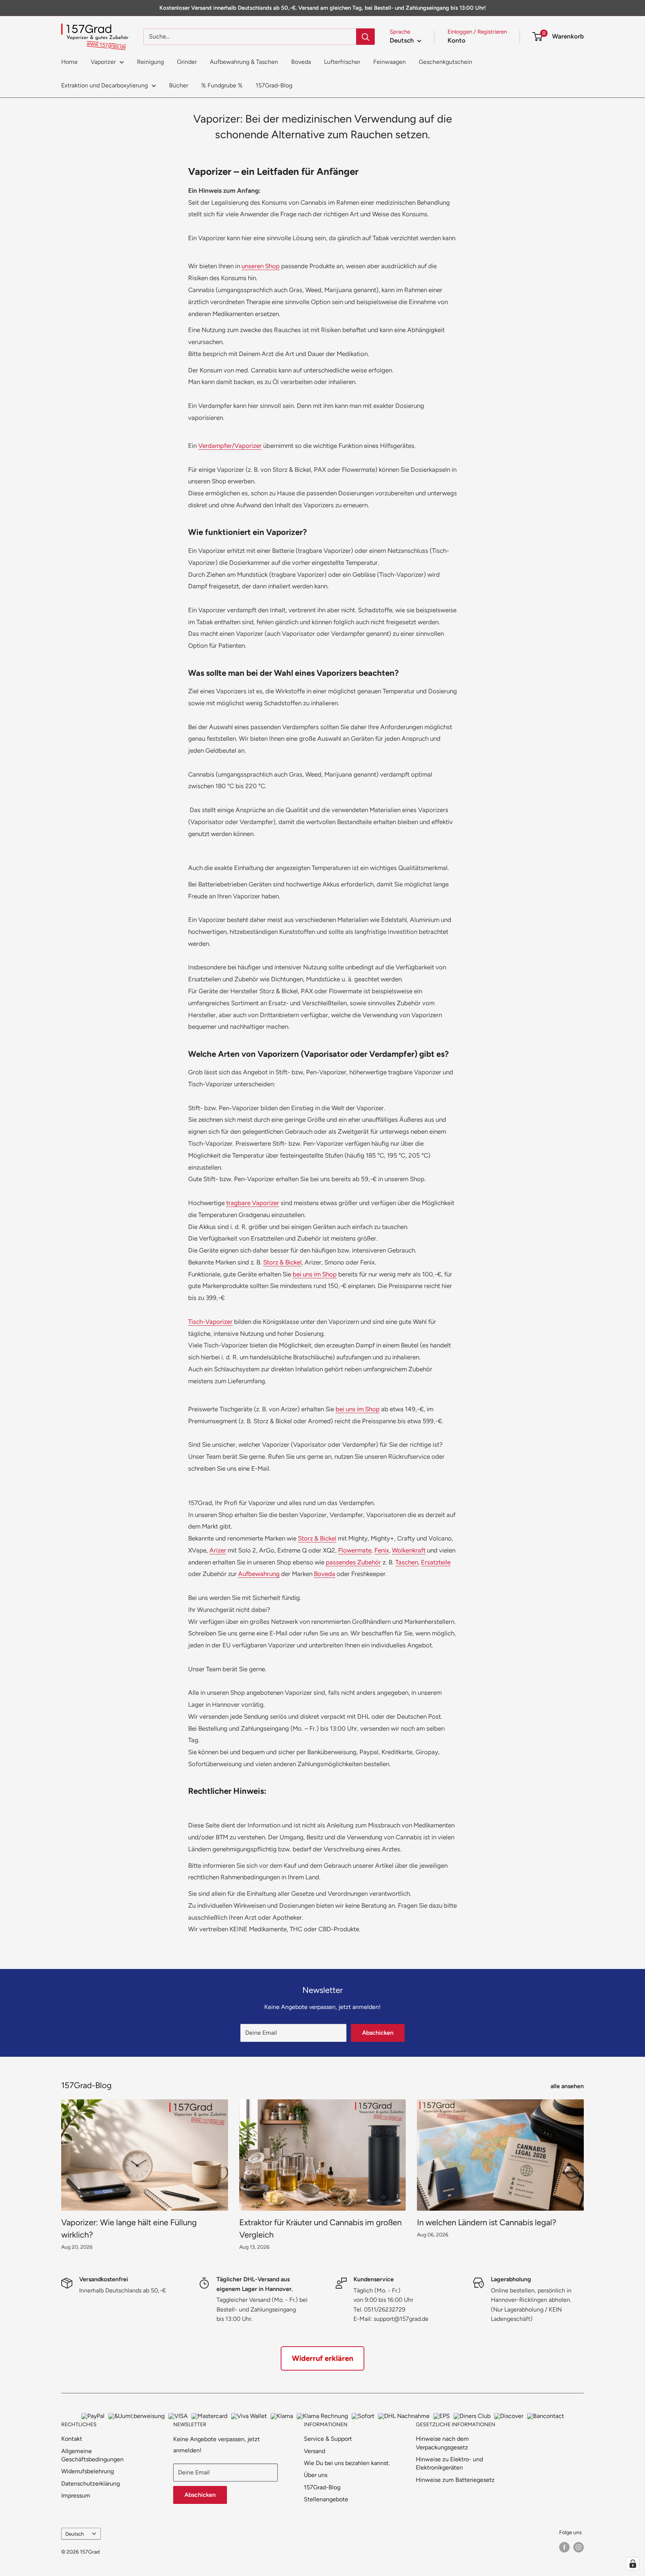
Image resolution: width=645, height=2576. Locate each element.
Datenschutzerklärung (91, 2484)
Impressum (76, 2495)
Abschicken (378, 2033)
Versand (314, 2451)
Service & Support (328, 2439)
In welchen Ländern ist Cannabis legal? (487, 2222)
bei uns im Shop (315, 1274)
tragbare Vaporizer (253, 1203)
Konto (457, 40)
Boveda (301, 62)
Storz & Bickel (282, 1262)
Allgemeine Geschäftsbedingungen (92, 2455)
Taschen (407, 1562)
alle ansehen (568, 2086)
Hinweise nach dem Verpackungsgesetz (442, 2443)
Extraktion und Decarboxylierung (105, 85)
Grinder (187, 62)
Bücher (179, 85)
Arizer (218, 1550)
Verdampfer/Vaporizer (230, 446)
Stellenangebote (326, 2499)
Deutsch (75, 2534)
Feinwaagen (390, 62)
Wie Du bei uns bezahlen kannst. (347, 2463)
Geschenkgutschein (445, 62)
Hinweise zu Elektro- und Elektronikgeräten (449, 2463)
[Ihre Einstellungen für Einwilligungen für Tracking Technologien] (633, 2564)
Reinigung (150, 62)
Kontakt (72, 2439)
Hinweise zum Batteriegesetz (455, 2480)
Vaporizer (103, 62)
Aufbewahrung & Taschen (244, 62)
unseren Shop (261, 266)
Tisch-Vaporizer (210, 1322)
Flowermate (355, 1550)
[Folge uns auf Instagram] (579, 2547)
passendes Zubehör (353, 1562)
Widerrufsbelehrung (88, 2471)
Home (69, 62)
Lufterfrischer (342, 62)
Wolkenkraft (409, 1550)
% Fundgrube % (222, 85)
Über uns (316, 2475)
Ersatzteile (436, 1562)
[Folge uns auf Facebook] (564, 2547)
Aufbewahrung (259, 1574)
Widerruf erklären (322, 2358)
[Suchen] (365, 37)
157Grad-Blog (274, 85)
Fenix (382, 1550)
